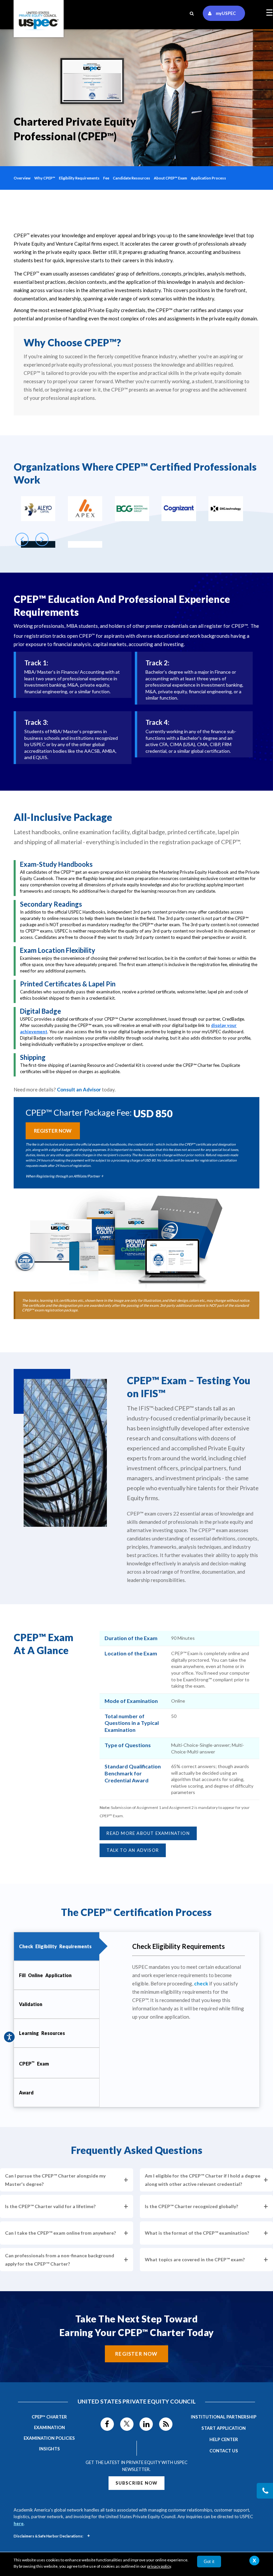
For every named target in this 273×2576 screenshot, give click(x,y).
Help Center (224, 2439)
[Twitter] (127, 2424)
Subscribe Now (137, 2483)
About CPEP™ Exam (170, 178)
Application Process (208, 178)
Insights (49, 2449)
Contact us (224, 2451)
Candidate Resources (132, 178)
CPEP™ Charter (49, 2417)
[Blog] (166, 2424)
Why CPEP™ (45, 178)
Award (26, 2093)
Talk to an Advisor (133, 1850)
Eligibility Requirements (79, 178)
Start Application (224, 2428)
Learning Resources (42, 2033)
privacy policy (159, 2566)
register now (53, 1131)
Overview (22, 178)
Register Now (136, 2354)
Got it (209, 2562)
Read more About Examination (148, 1833)
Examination (49, 2427)
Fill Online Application (45, 1975)
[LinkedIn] (146, 2424)
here (19, 2523)
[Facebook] (107, 2424)
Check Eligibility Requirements (55, 1946)
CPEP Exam (34, 2063)
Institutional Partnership (224, 2417)
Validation (31, 2004)
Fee (106, 178)
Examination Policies (49, 2438)
